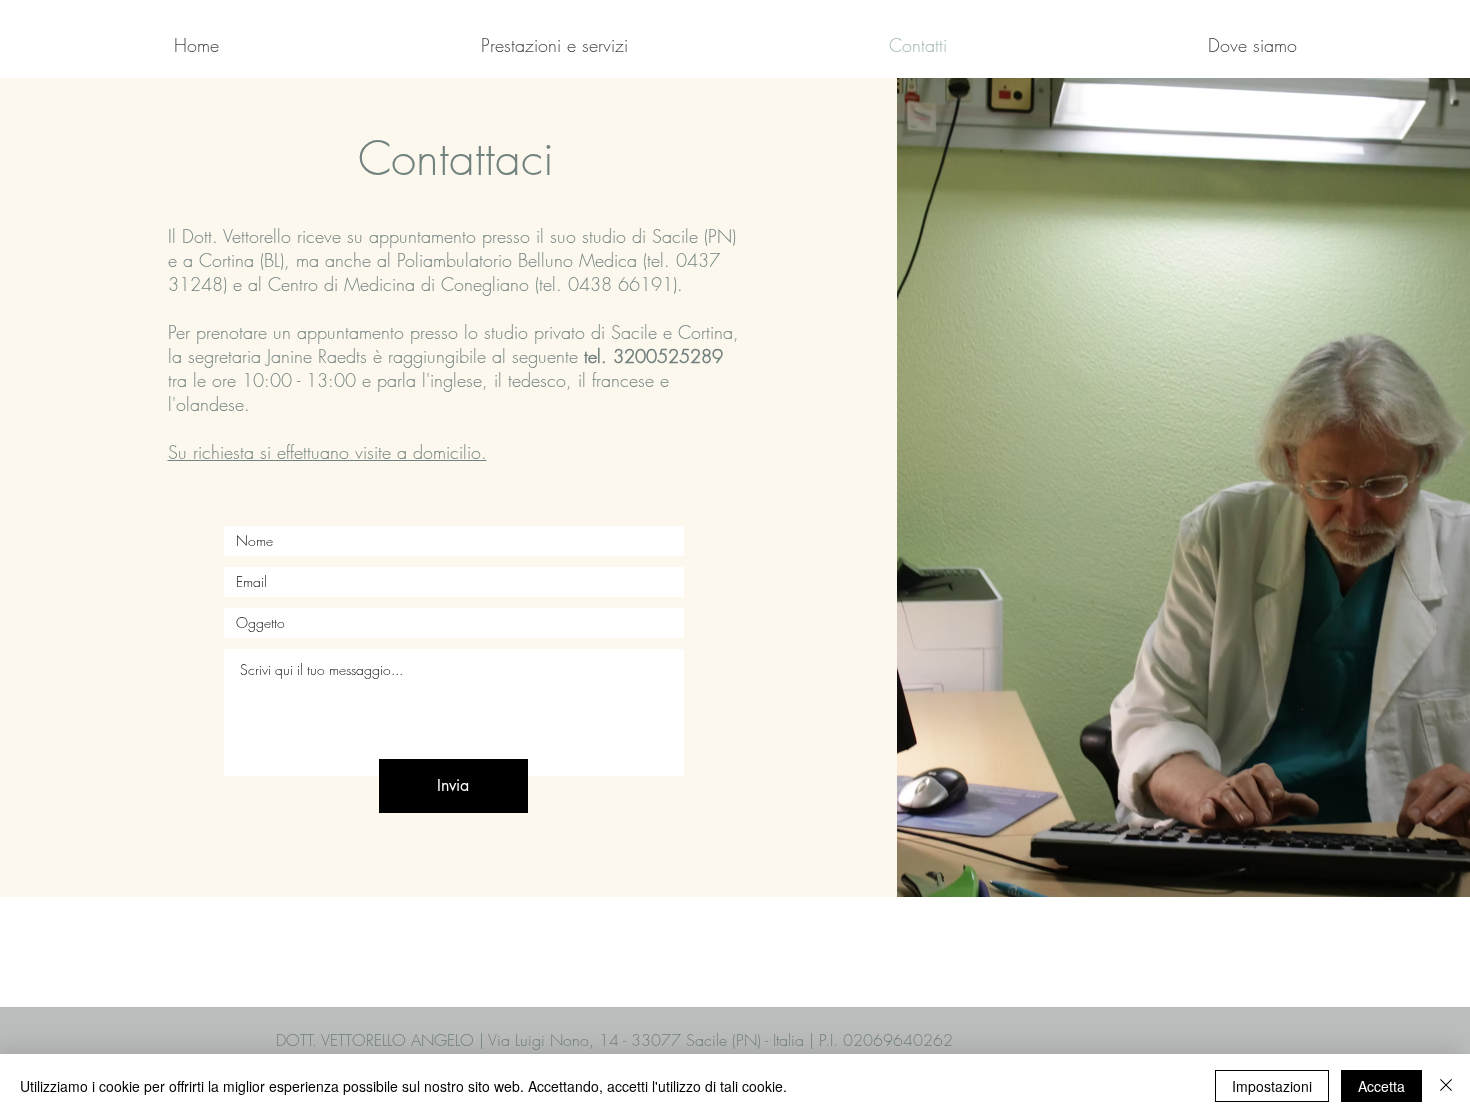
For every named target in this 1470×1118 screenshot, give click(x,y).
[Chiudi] (1446, 1086)
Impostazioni (1272, 1086)
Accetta (1381, 1086)
